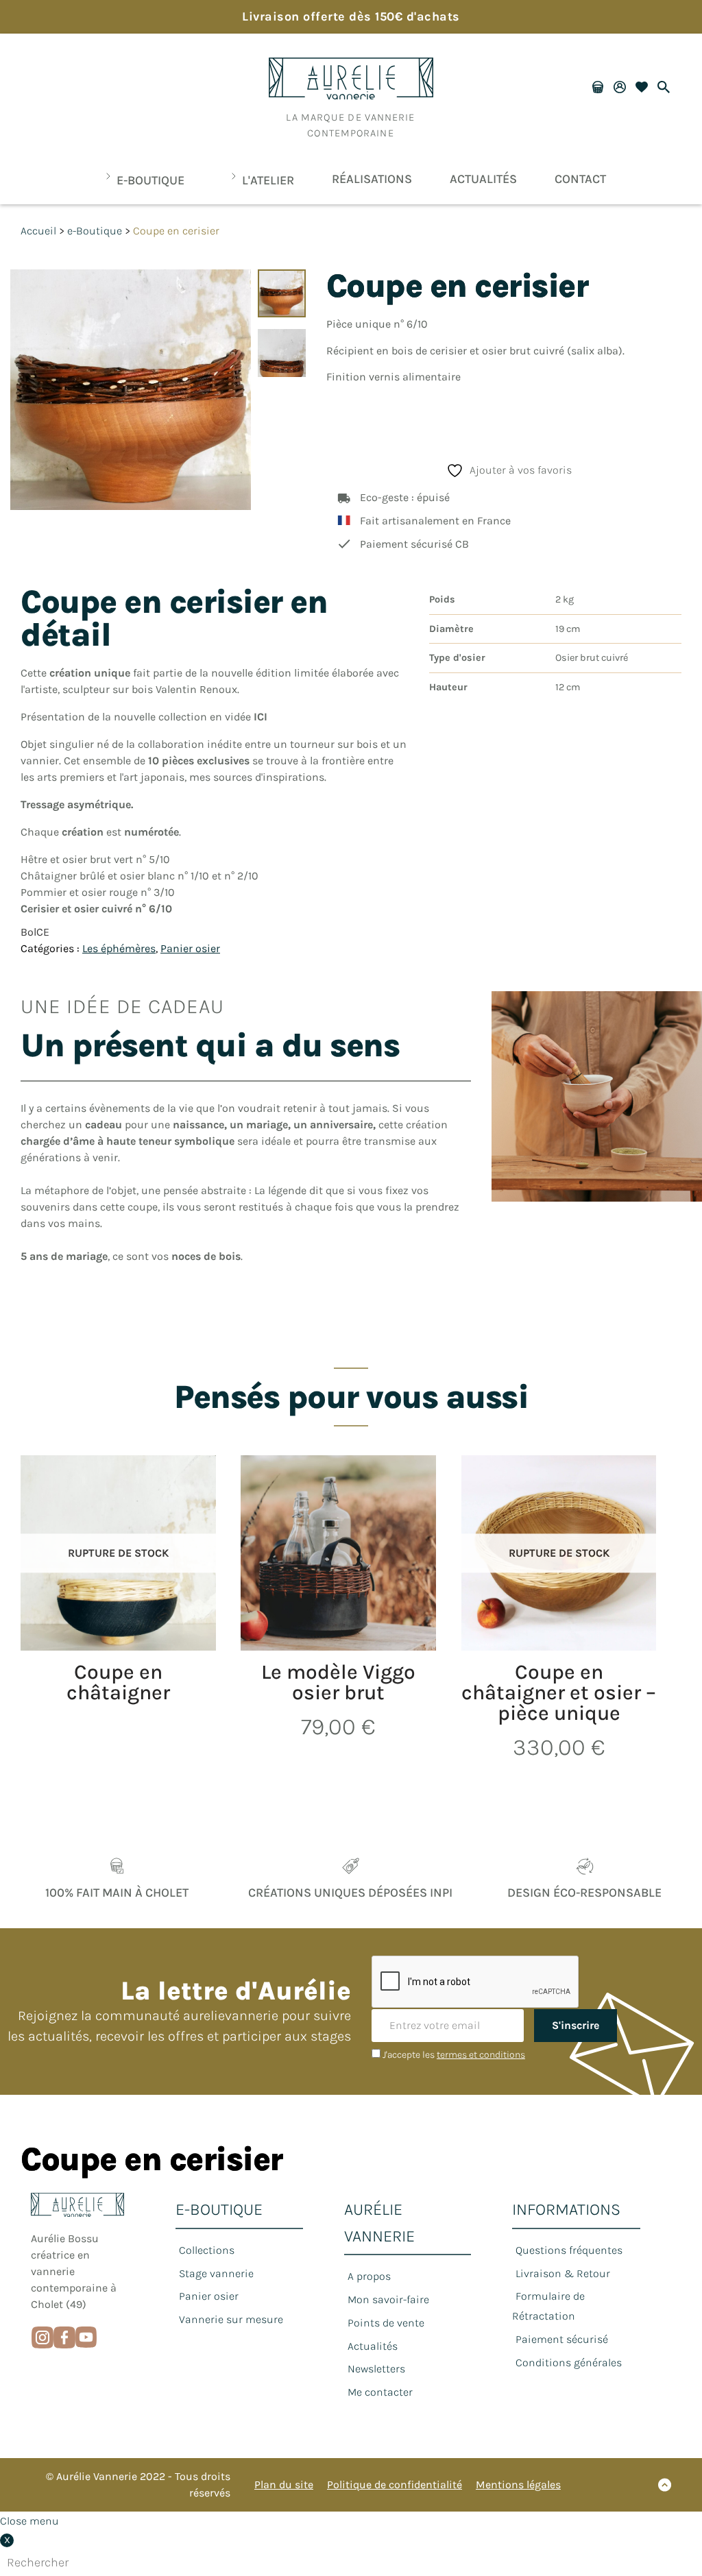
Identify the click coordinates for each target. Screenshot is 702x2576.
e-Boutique (95, 231)
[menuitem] (141, 180)
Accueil (38, 231)
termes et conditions (481, 2055)
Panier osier (190, 948)
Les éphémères (119, 948)
